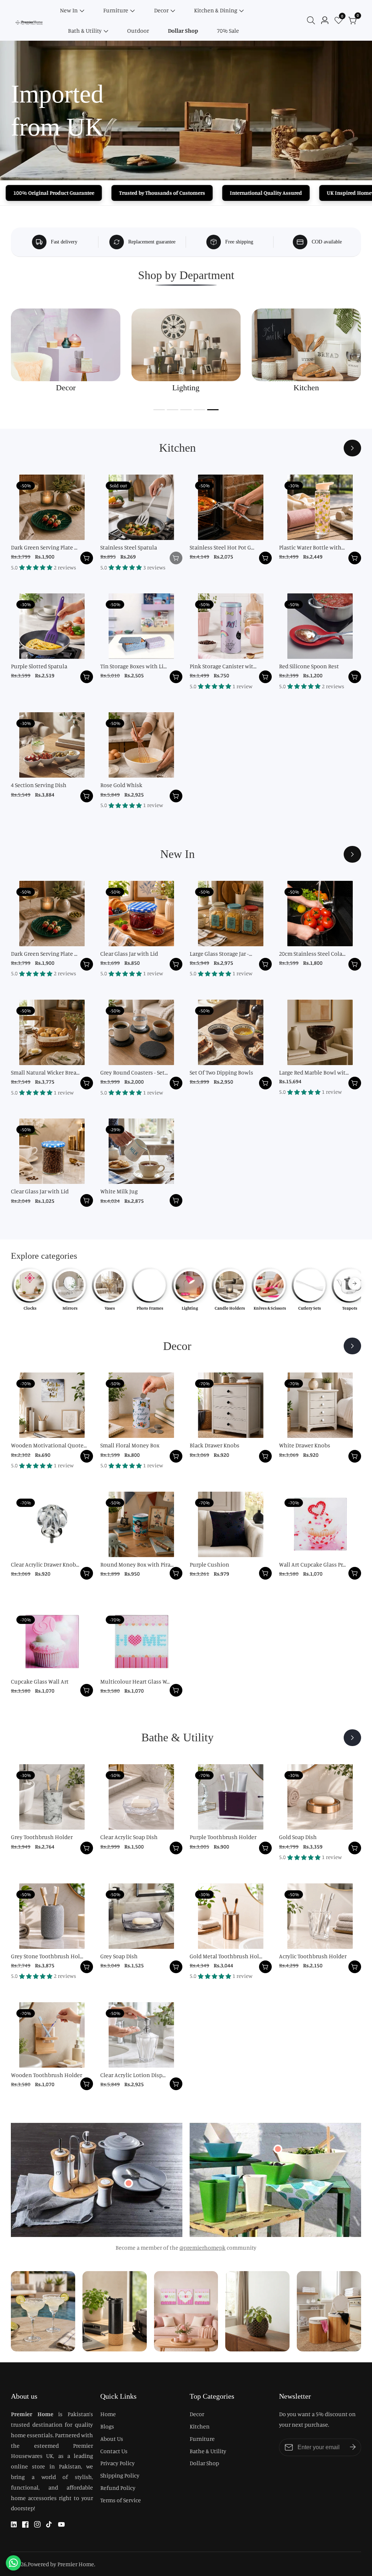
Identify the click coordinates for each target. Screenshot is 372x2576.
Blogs (107, 2426)
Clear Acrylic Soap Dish (129, 1837)
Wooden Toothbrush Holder (46, 2075)
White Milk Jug (119, 1191)
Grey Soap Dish (119, 1956)
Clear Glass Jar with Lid (129, 954)
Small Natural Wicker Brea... (45, 1072)
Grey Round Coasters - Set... (134, 1072)
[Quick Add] (129, 2183)
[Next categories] (355, 1283)
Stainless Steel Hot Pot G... (222, 547)
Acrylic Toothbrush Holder (313, 1956)
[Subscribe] (353, 2447)
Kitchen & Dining (216, 10)
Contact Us (114, 2451)
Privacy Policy (118, 2463)
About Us (112, 2439)
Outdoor (138, 31)
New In (69, 10)
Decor (161, 10)
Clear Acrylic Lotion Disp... (133, 2075)
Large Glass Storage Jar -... (221, 954)
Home (108, 2414)
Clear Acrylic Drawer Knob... (45, 1564)
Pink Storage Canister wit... (223, 666)
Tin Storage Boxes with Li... (134, 666)
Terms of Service (121, 2500)
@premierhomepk (203, 2248)
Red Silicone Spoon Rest (309, 666)
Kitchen (200, 2426)
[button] (159, 410)
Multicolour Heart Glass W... (135, 1681)
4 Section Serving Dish (39, 785)
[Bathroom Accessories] (352, 1738)
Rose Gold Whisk (121, 785)
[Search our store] (312, 20)
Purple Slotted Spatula (39, 666)
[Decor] (352, 1346)
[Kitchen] (352, 448)
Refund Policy (118, 2488)
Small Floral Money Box (130, 1445)
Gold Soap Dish (298, 1837)
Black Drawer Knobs (215, 1445)
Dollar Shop (183, 31)
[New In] (352, 854)
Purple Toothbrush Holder (223, 1837)
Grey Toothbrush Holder (42, 1837)
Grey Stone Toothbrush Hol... (47, 1956)
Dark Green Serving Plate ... (44, 547)
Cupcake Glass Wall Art (40, 1681)
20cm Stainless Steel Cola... (312, 954)
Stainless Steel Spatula (129, 547)
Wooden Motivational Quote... (49, 1445)
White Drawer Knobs (305, 1445)
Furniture (116, 10)
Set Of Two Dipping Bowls (221, 1072)
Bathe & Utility (208, 2451)
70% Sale (228, 31)
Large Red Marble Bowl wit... (314, 1072)
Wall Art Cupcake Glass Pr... (312, 1564)
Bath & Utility (85, 31)
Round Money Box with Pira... (137, 1564)
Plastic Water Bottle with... (312, 547)
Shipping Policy (120, 2475)
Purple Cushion (209, 1564)
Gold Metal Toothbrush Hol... (226, 1956)
